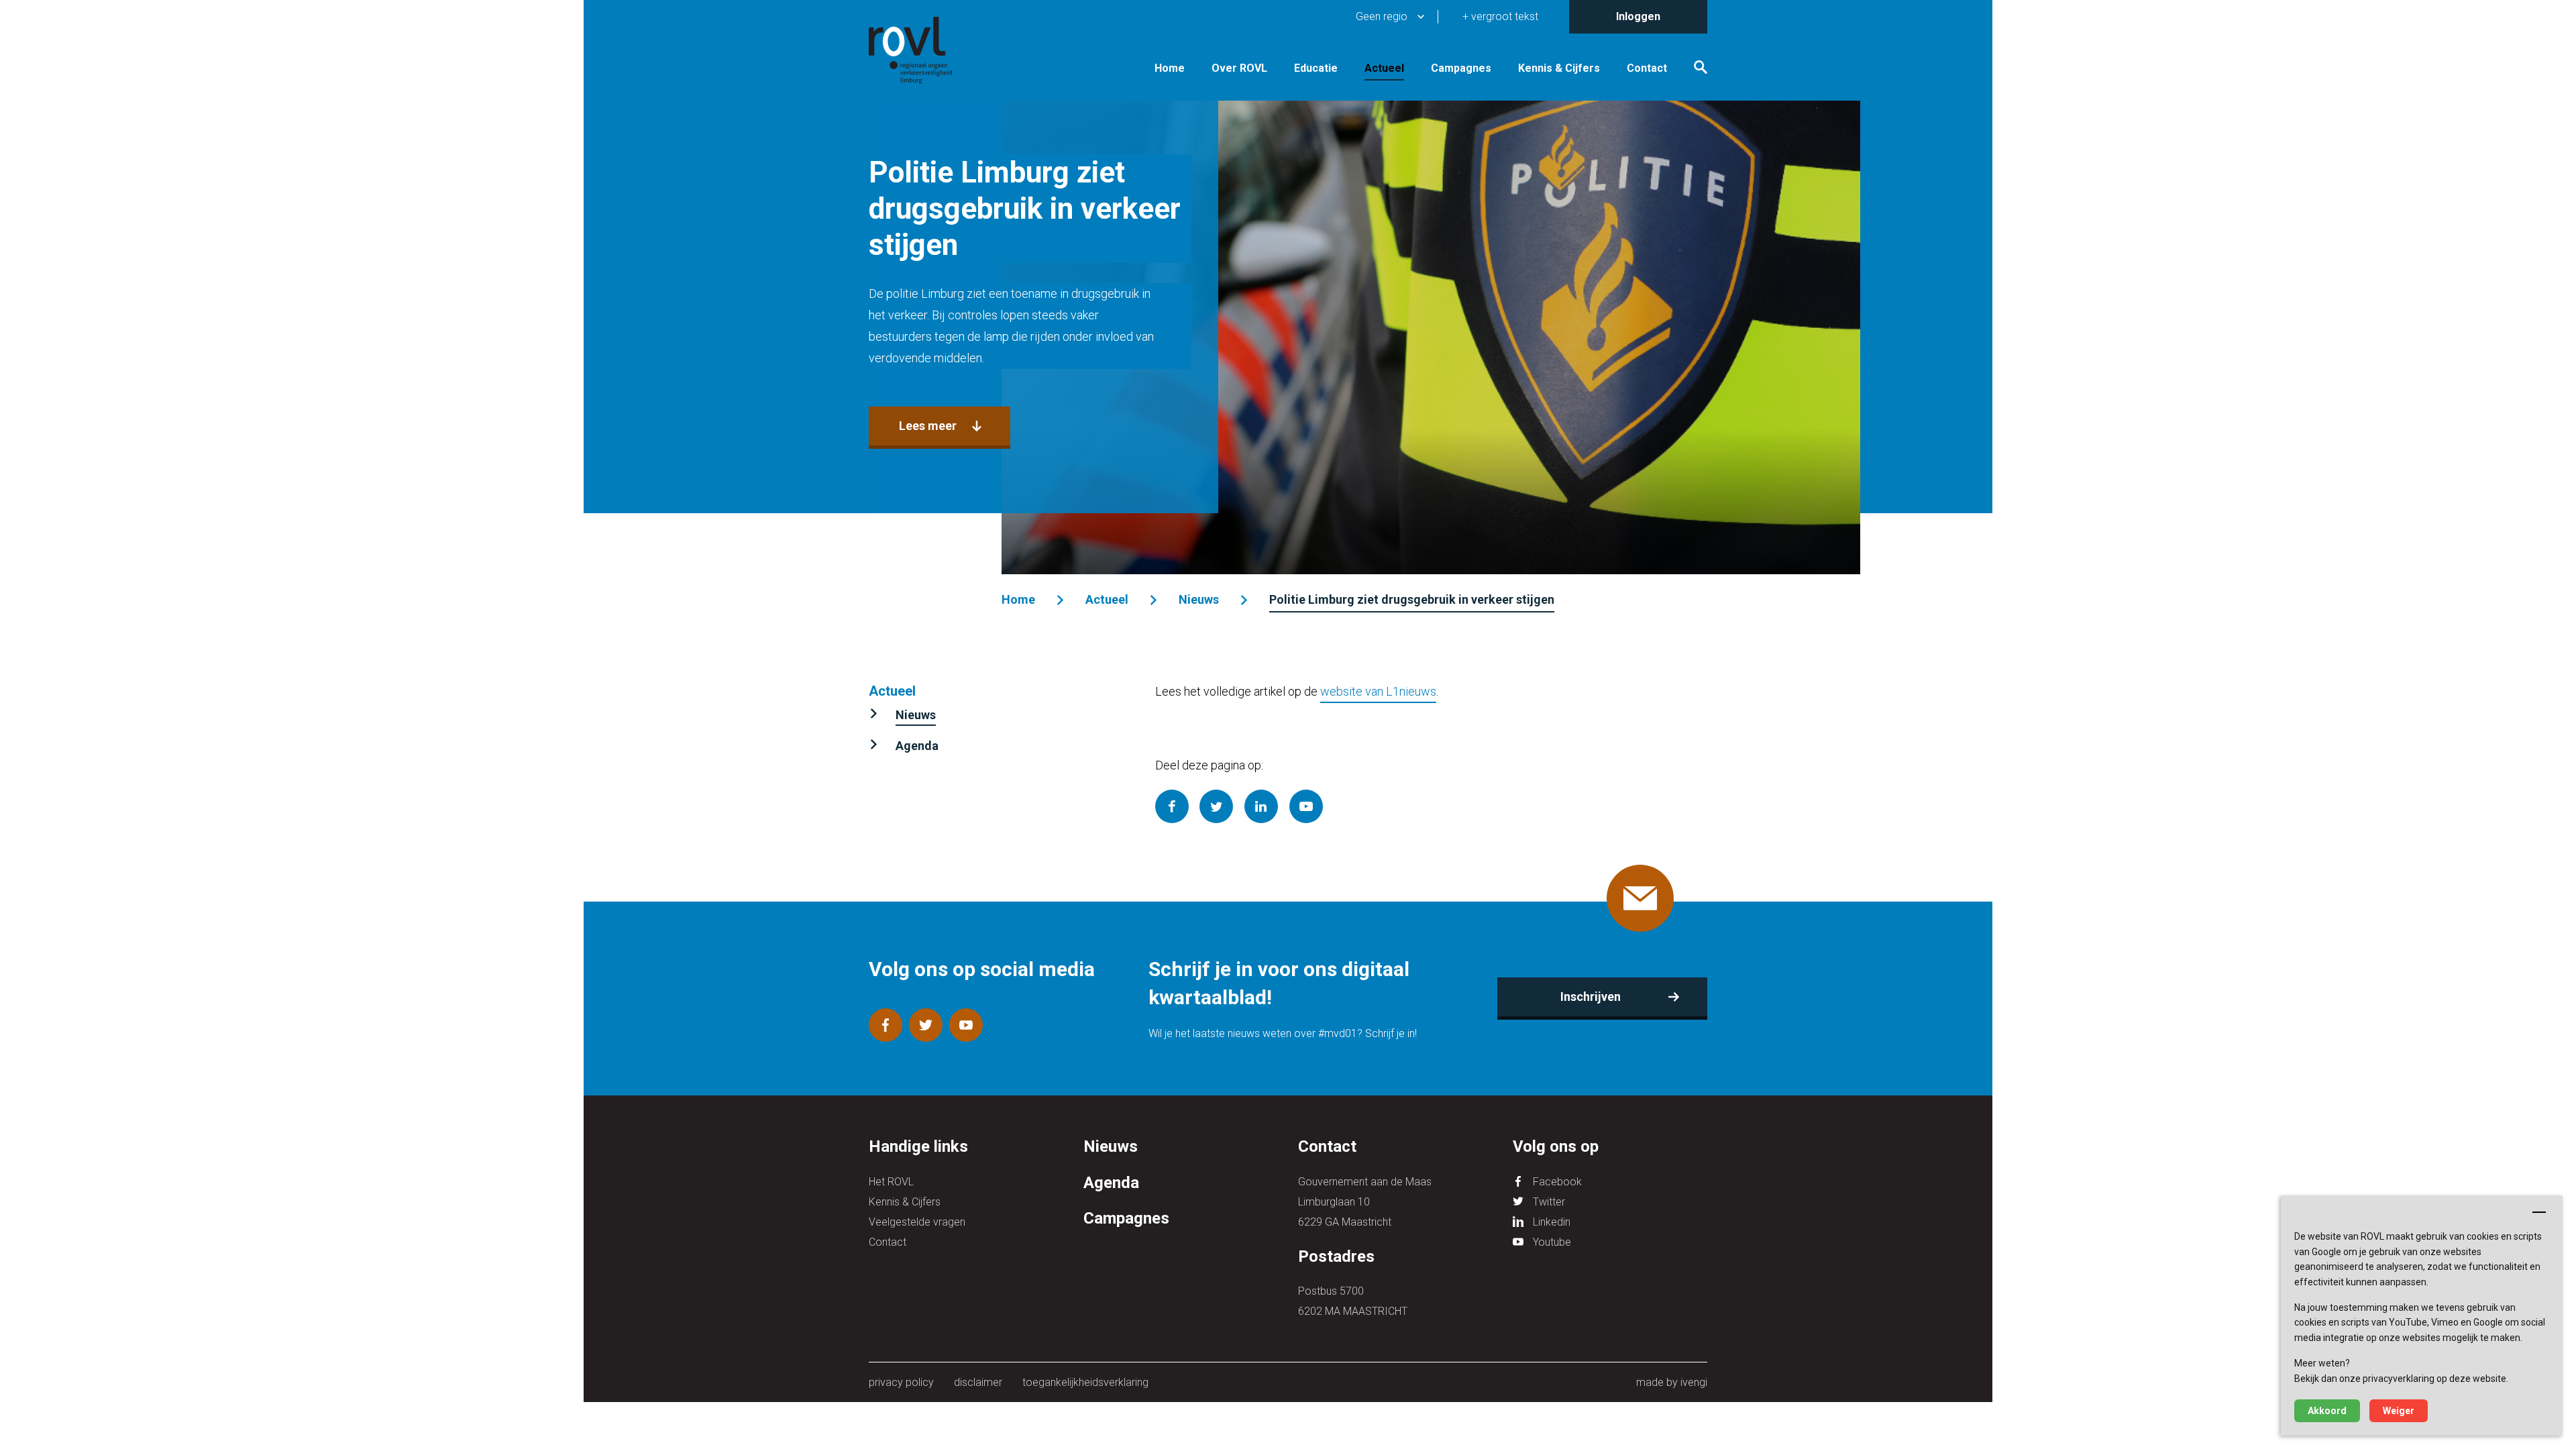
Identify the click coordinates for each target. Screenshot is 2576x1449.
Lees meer (928, 426)
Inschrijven (1591, 997)
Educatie (1316, 68)
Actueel (1384, 68)
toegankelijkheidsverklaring (1085, 1382)
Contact (1647, 68)
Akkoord (2327, 1411)
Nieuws (1199, 599)
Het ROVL (891, 1182)
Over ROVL (1239, 68)
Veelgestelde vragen (917, 1222)
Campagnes (1461, 68)
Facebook (1557, 1182)
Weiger (2399, 1411)
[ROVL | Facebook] (885, 1025)
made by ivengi (1672, 1382)
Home (1170, 68)
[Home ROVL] (926, 50)
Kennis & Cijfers (1559, 68)
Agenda (917, 746)
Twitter (1549, 1202)
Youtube (1552, 1242)
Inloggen (1638, 16)
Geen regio (1382, 16)
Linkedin (1552, 1222)
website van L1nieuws (1378, 691)
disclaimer (978, 1382)
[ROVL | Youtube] (966, 1025)
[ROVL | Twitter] (926, 1025)
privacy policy (901, 1382)
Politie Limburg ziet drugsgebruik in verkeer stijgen (1412, 599)
